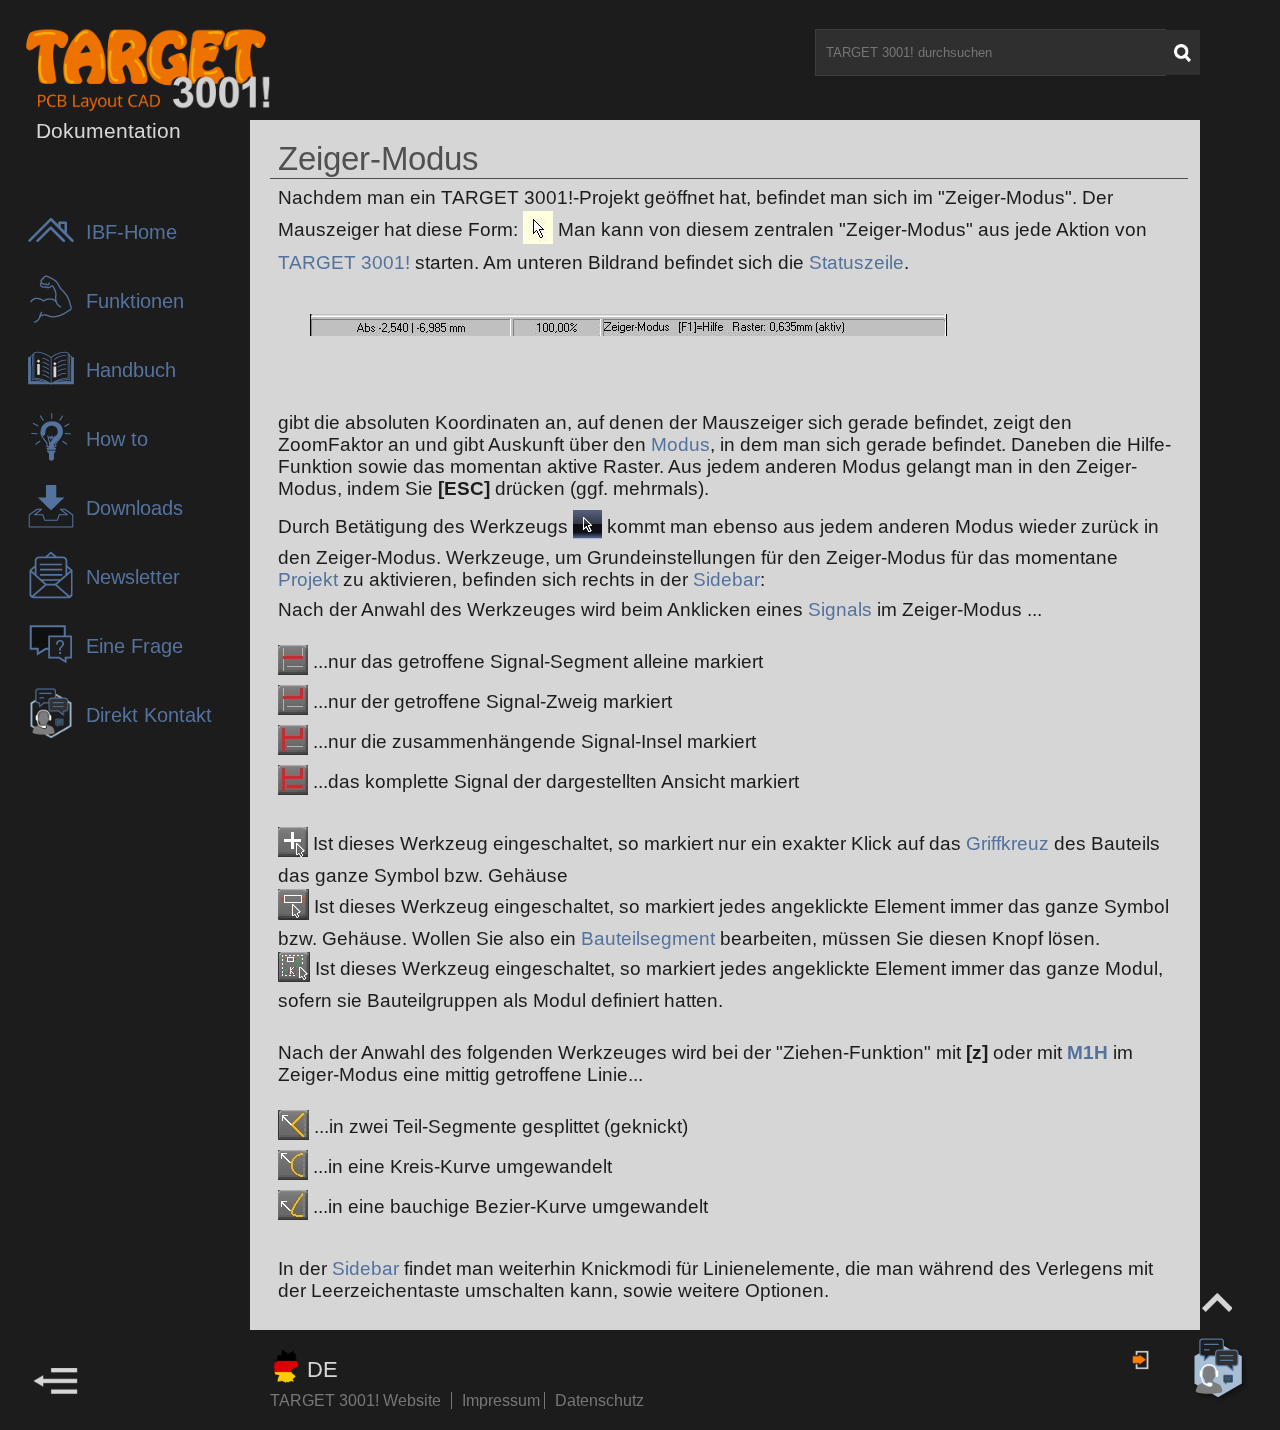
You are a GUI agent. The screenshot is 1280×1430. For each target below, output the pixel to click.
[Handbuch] (56, 387)
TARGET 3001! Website (355, 1400)
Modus (680, 444)
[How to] (56, 456)
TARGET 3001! (344, 262)
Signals (840, 609)
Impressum (503, 1400)
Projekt (308, 579)
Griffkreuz (1007, 843)
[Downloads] (56, 525)
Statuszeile (856, 262)
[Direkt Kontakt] (56, 732)
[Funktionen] (56, 318)
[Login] (1142, 1360)
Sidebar (726, 579)
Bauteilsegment (648, 938)
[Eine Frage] (56, 663)
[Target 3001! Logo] (116, 68)
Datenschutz (599, 1400)
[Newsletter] (56, 594)
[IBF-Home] (56, 249)
